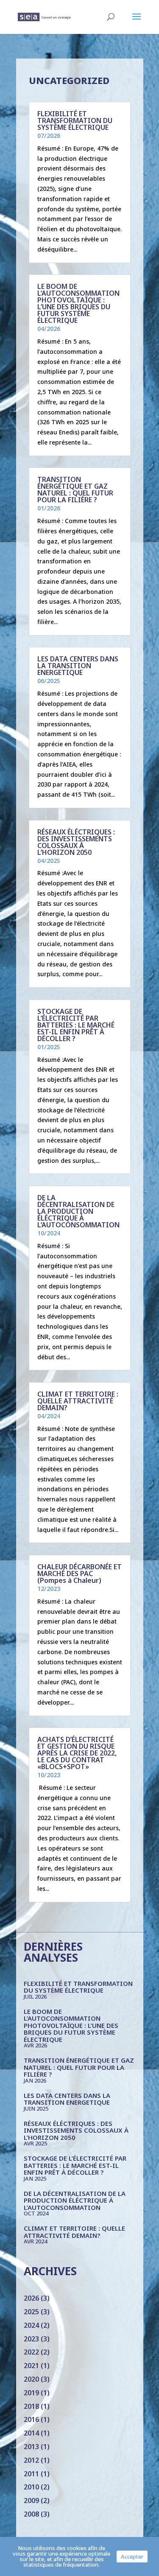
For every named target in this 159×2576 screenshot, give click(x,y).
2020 (31, 2379)
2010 (31, 2487)
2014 (31, 2433)
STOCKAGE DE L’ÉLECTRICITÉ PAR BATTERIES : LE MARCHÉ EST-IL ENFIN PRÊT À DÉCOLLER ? (76, 1025)
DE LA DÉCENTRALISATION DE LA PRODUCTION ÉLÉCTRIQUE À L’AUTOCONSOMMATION (78, 1211)
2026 (31, 2298)
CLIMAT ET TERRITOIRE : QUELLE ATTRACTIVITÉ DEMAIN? (78, 1401)
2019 (31, 2393)
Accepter (132, 2556)
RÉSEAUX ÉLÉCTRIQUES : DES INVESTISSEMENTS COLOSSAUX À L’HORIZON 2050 (76, 842)
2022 (31, 2352)
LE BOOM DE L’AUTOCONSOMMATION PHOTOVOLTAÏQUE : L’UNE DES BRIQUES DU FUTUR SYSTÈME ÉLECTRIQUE (78, 303)
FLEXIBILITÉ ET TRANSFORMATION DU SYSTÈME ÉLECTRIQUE (75, 120)
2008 (31, 2514)
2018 (31, 2406)
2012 (31, 2460)
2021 (31, 2366)
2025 (31, 2312)
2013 (31, 2447)
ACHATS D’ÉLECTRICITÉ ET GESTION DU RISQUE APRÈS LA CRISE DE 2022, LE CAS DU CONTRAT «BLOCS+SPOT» (77, 1753)
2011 (31, 2474)
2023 (31, 2339)
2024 (31, 2325)
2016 (31, 2419)
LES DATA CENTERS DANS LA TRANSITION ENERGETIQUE (78, 666)
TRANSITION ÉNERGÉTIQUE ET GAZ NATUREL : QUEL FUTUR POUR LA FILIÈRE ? (75, 490)
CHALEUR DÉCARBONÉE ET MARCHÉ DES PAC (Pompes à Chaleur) (79, 1574)
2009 (31, 2500)
